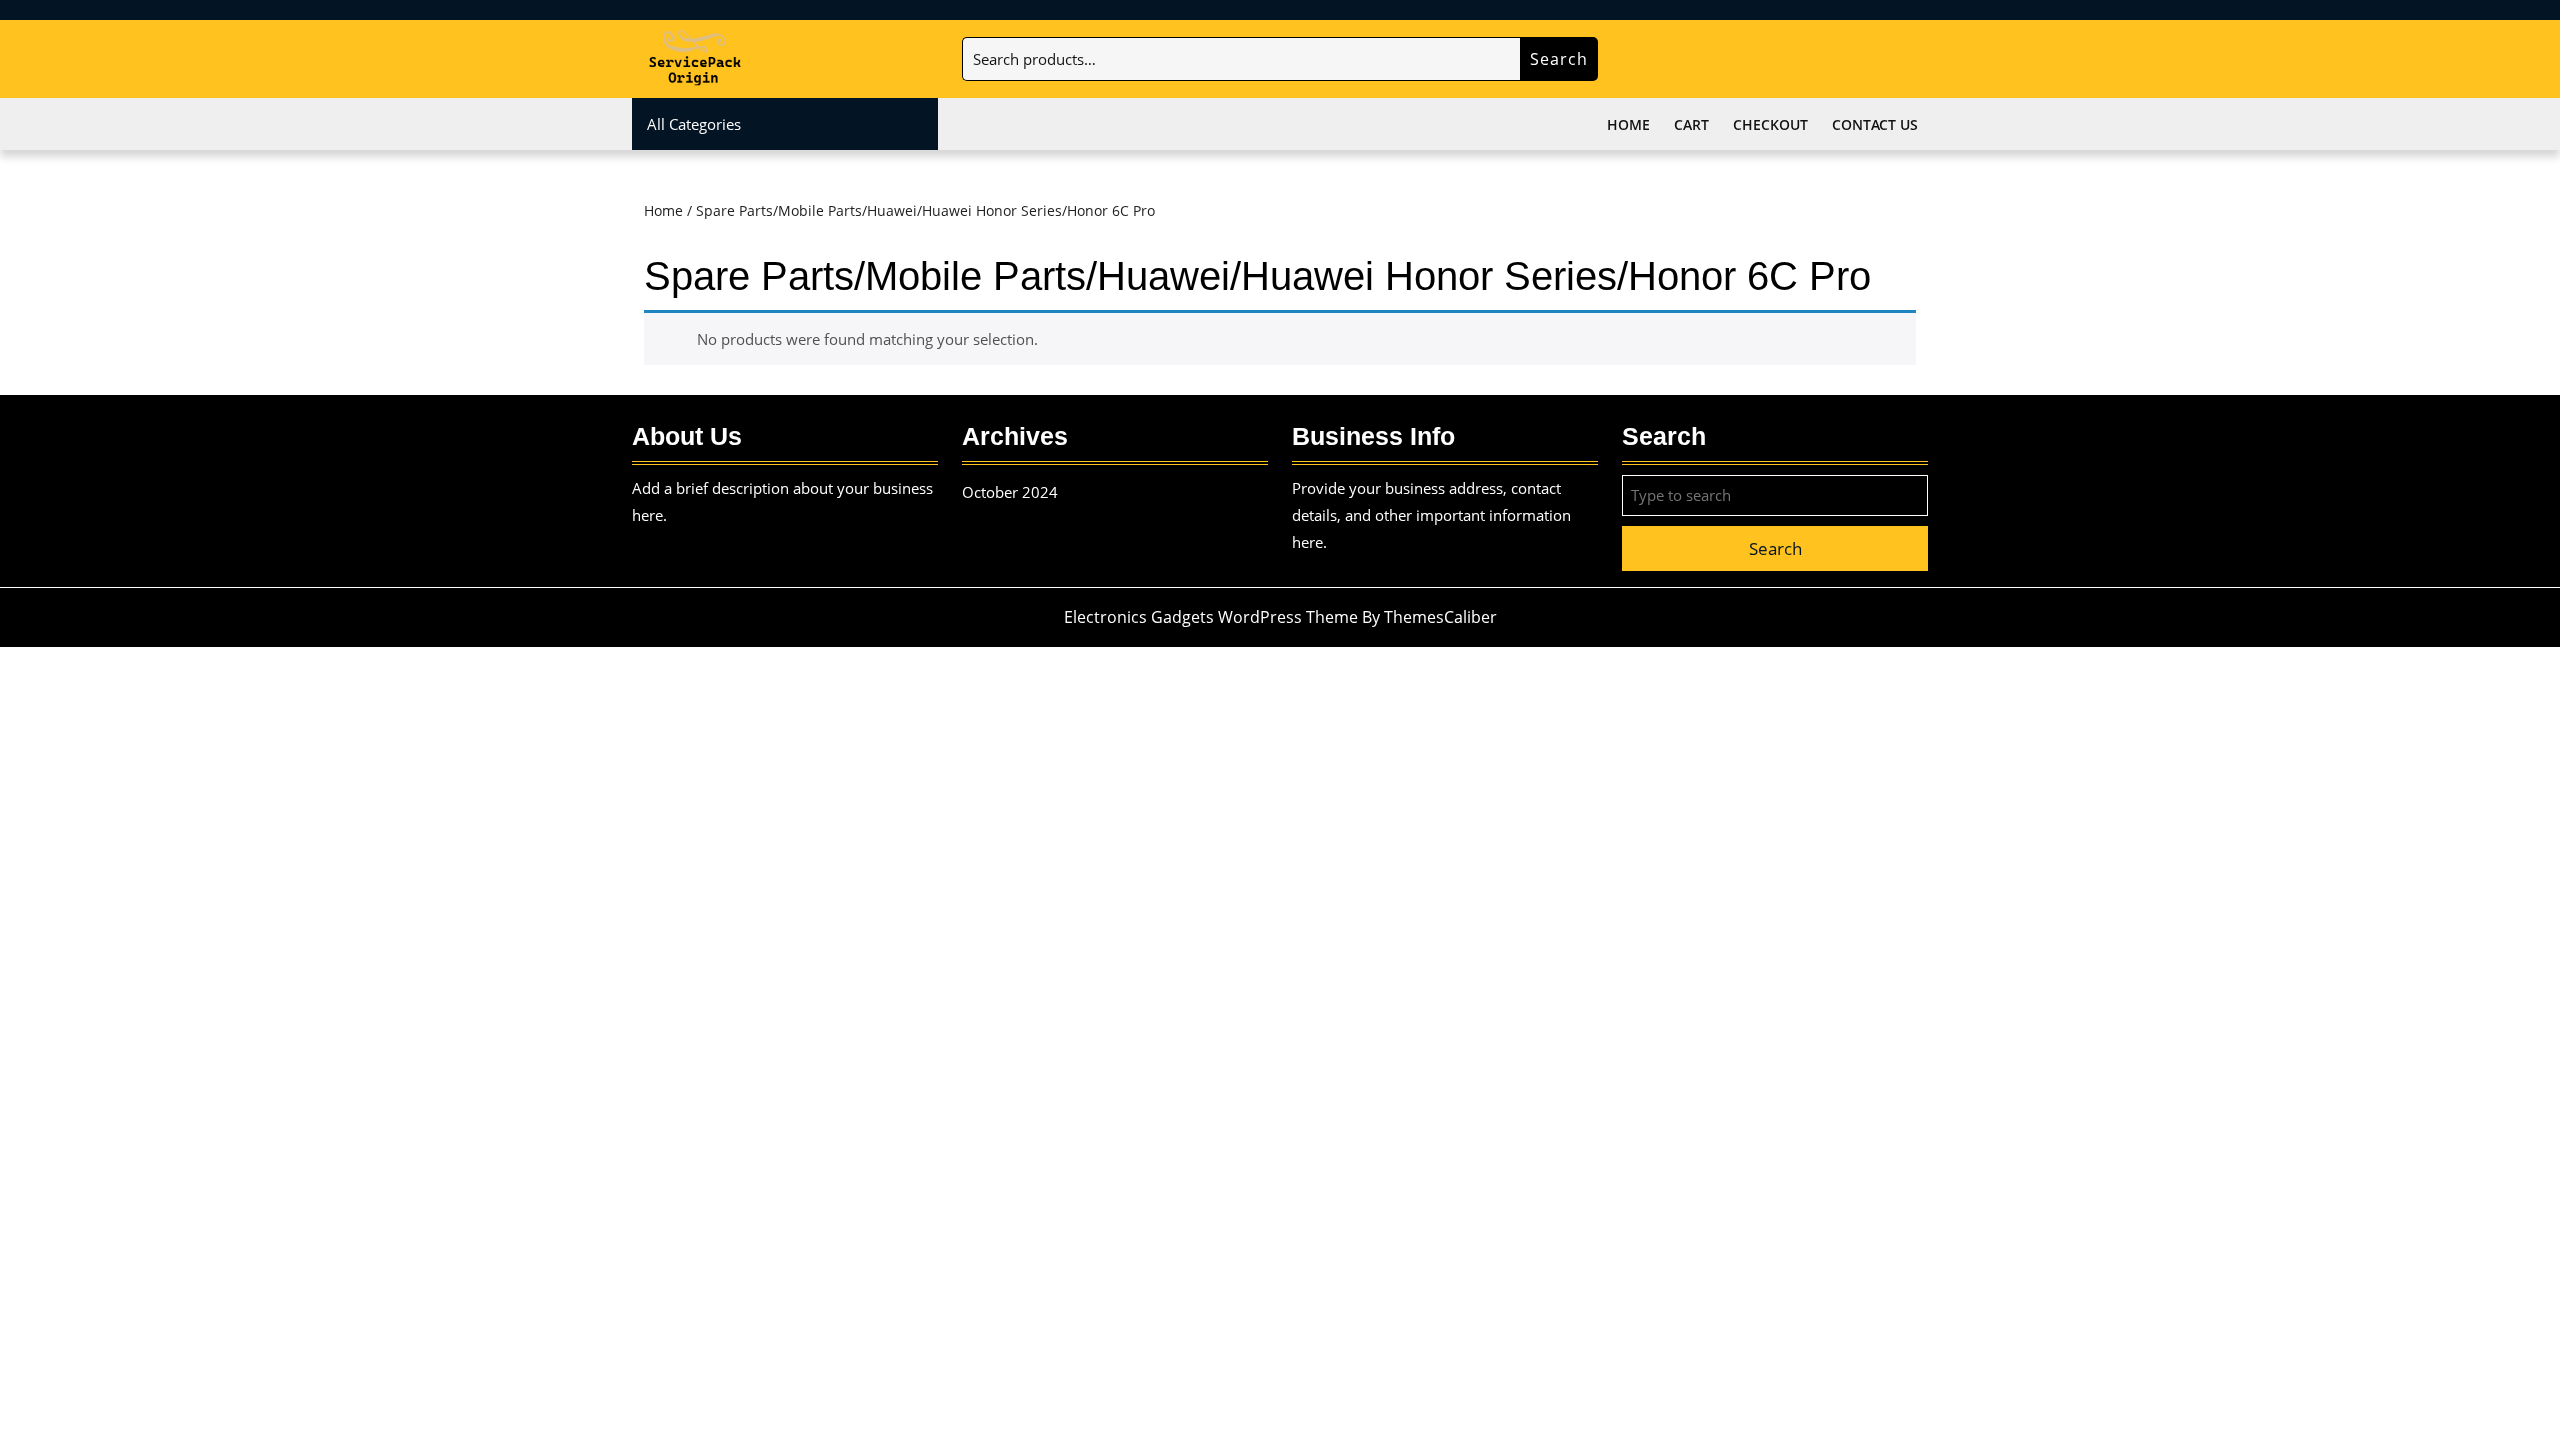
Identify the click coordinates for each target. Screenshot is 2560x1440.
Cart (1691, 124)
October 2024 (1010, 492)
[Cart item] (1912, 61)
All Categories (694, 124)
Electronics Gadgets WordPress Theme (1211, 617)
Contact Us (1875, 124)
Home (1628, 124)
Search (1559, 59)
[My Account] (1857, 61)
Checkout (1770, 124)
